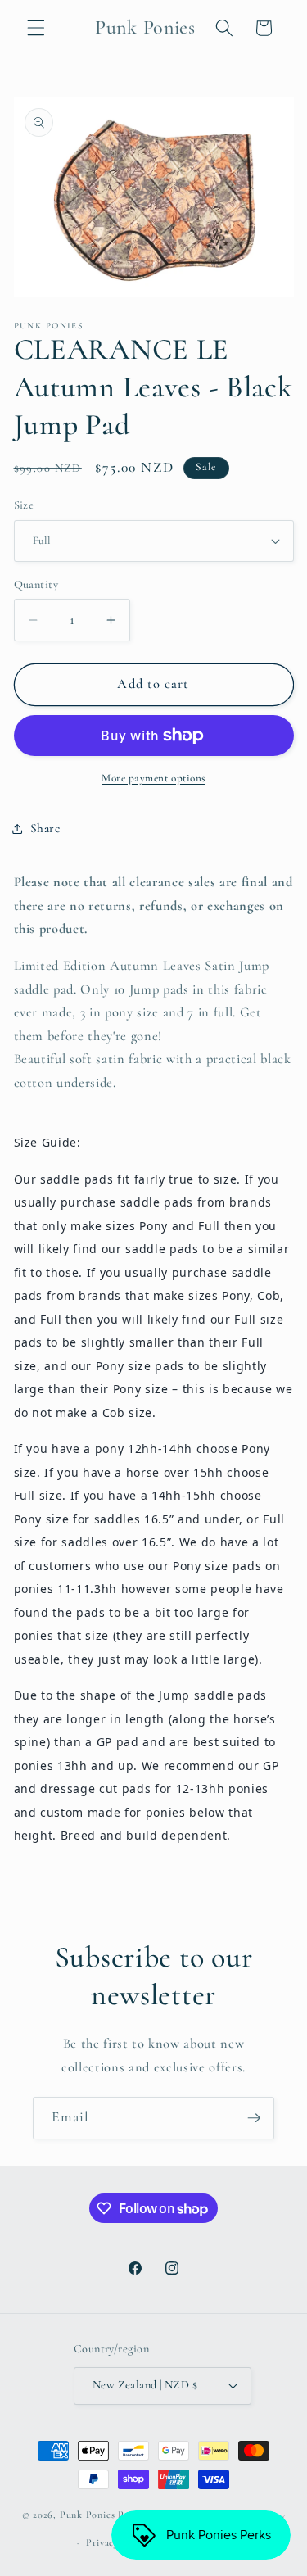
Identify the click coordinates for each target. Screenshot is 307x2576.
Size (24, 505)
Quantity (36, 584)
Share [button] (45, 828)
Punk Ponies (87, 2515)
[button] (36, 28)
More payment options (153, 778)
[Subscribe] (254, 2118)
